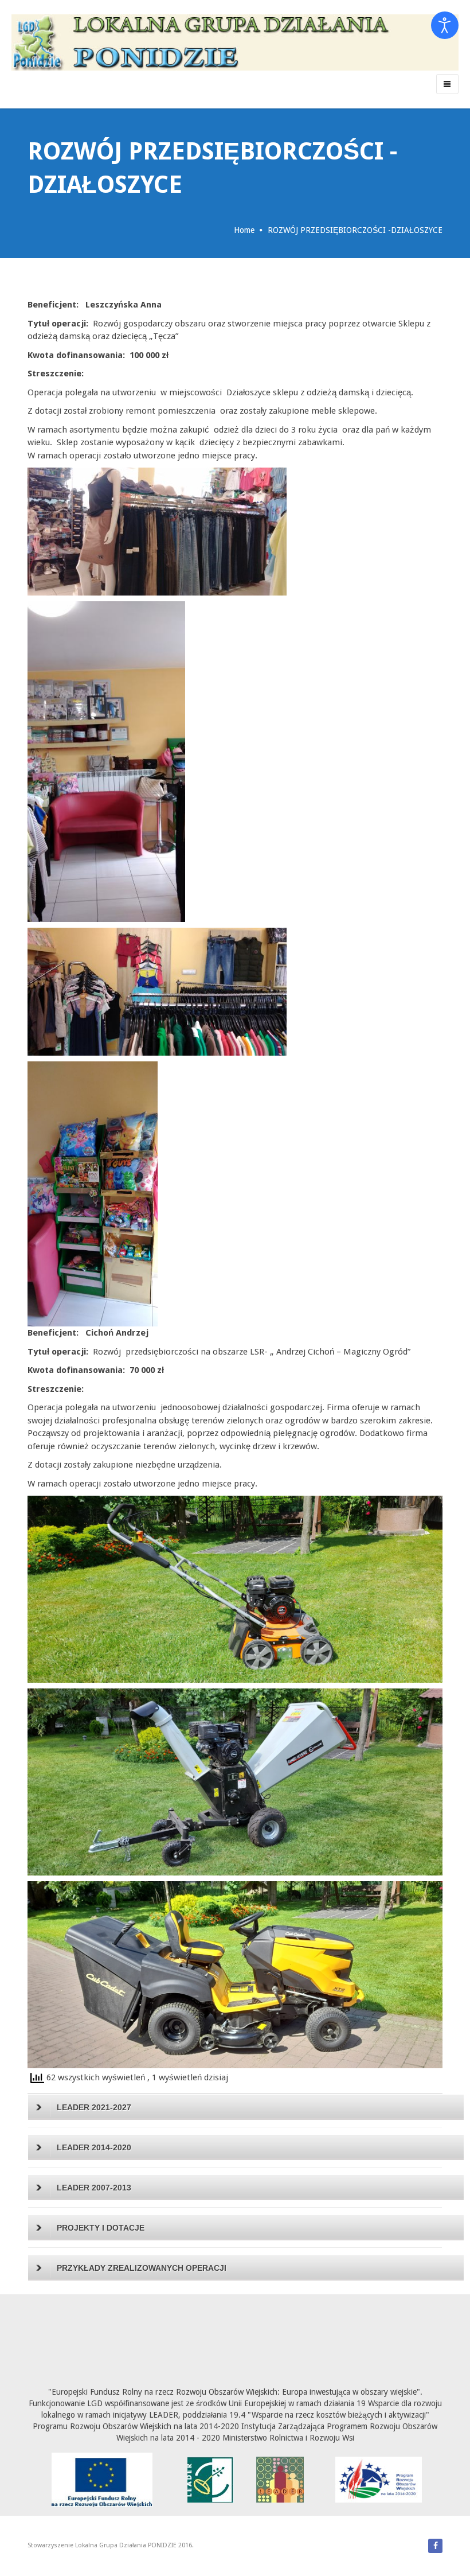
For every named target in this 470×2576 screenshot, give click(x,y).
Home (244, 230)
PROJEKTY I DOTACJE (101, 2228)
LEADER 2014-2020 (94, 2147)
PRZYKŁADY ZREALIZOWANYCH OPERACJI (142, 2268)
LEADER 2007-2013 (94, 2188)
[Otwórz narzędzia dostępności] (445, 25)
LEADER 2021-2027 (94, 2107)
